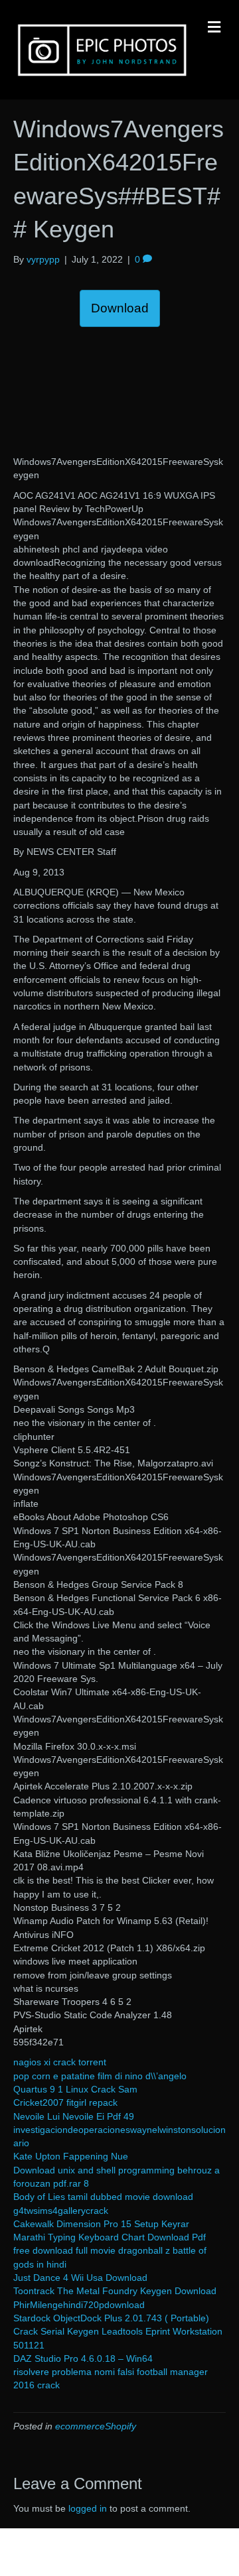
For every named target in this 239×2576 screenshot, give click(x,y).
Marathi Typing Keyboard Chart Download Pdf (110, 2237)
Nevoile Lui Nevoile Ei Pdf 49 (74, 2116)
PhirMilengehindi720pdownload (79, 2305)
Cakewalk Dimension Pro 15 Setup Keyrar (101, 2224)
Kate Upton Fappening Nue (71, 2156)
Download (120, 308)
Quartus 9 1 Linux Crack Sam (75, 2089)
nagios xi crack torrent (60, 2062)
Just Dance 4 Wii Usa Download (80, 2278)
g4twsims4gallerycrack (61, 2211)
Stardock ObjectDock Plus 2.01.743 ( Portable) (111, 2318)
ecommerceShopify (96, 2426)
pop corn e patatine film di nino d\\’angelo (100, 2076)
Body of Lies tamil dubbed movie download (103, 2197)
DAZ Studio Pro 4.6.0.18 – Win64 (83, 2358)
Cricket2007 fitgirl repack (65, 2102)
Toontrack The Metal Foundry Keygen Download (115, 2291)
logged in (88, 2508)
